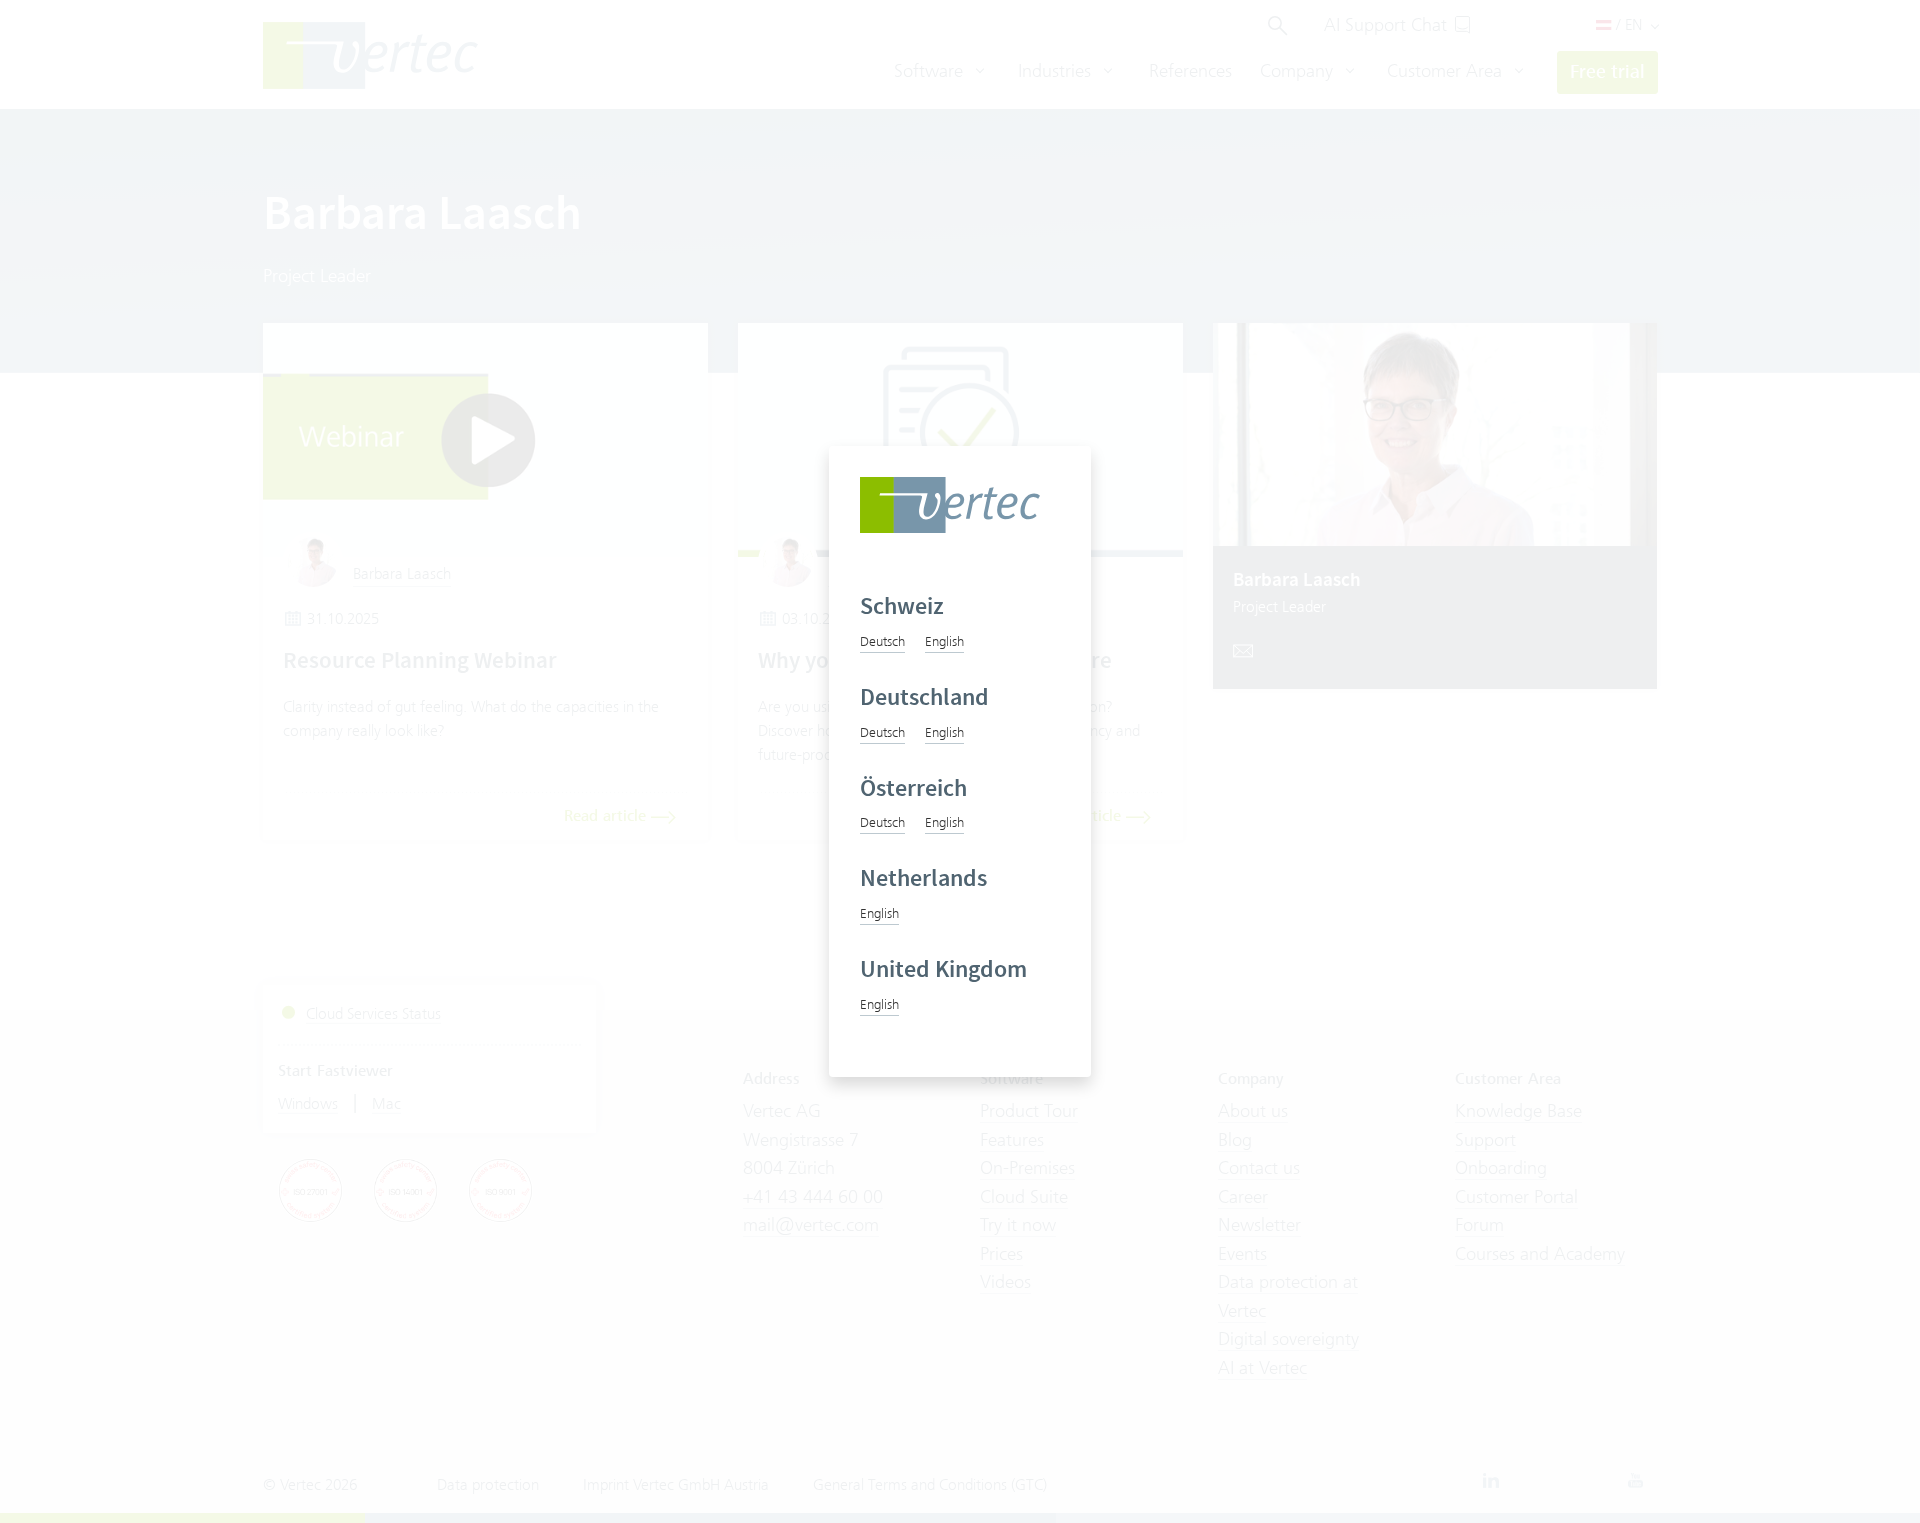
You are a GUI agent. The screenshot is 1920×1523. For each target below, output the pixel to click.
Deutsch (882, 641)
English (944, 641)
